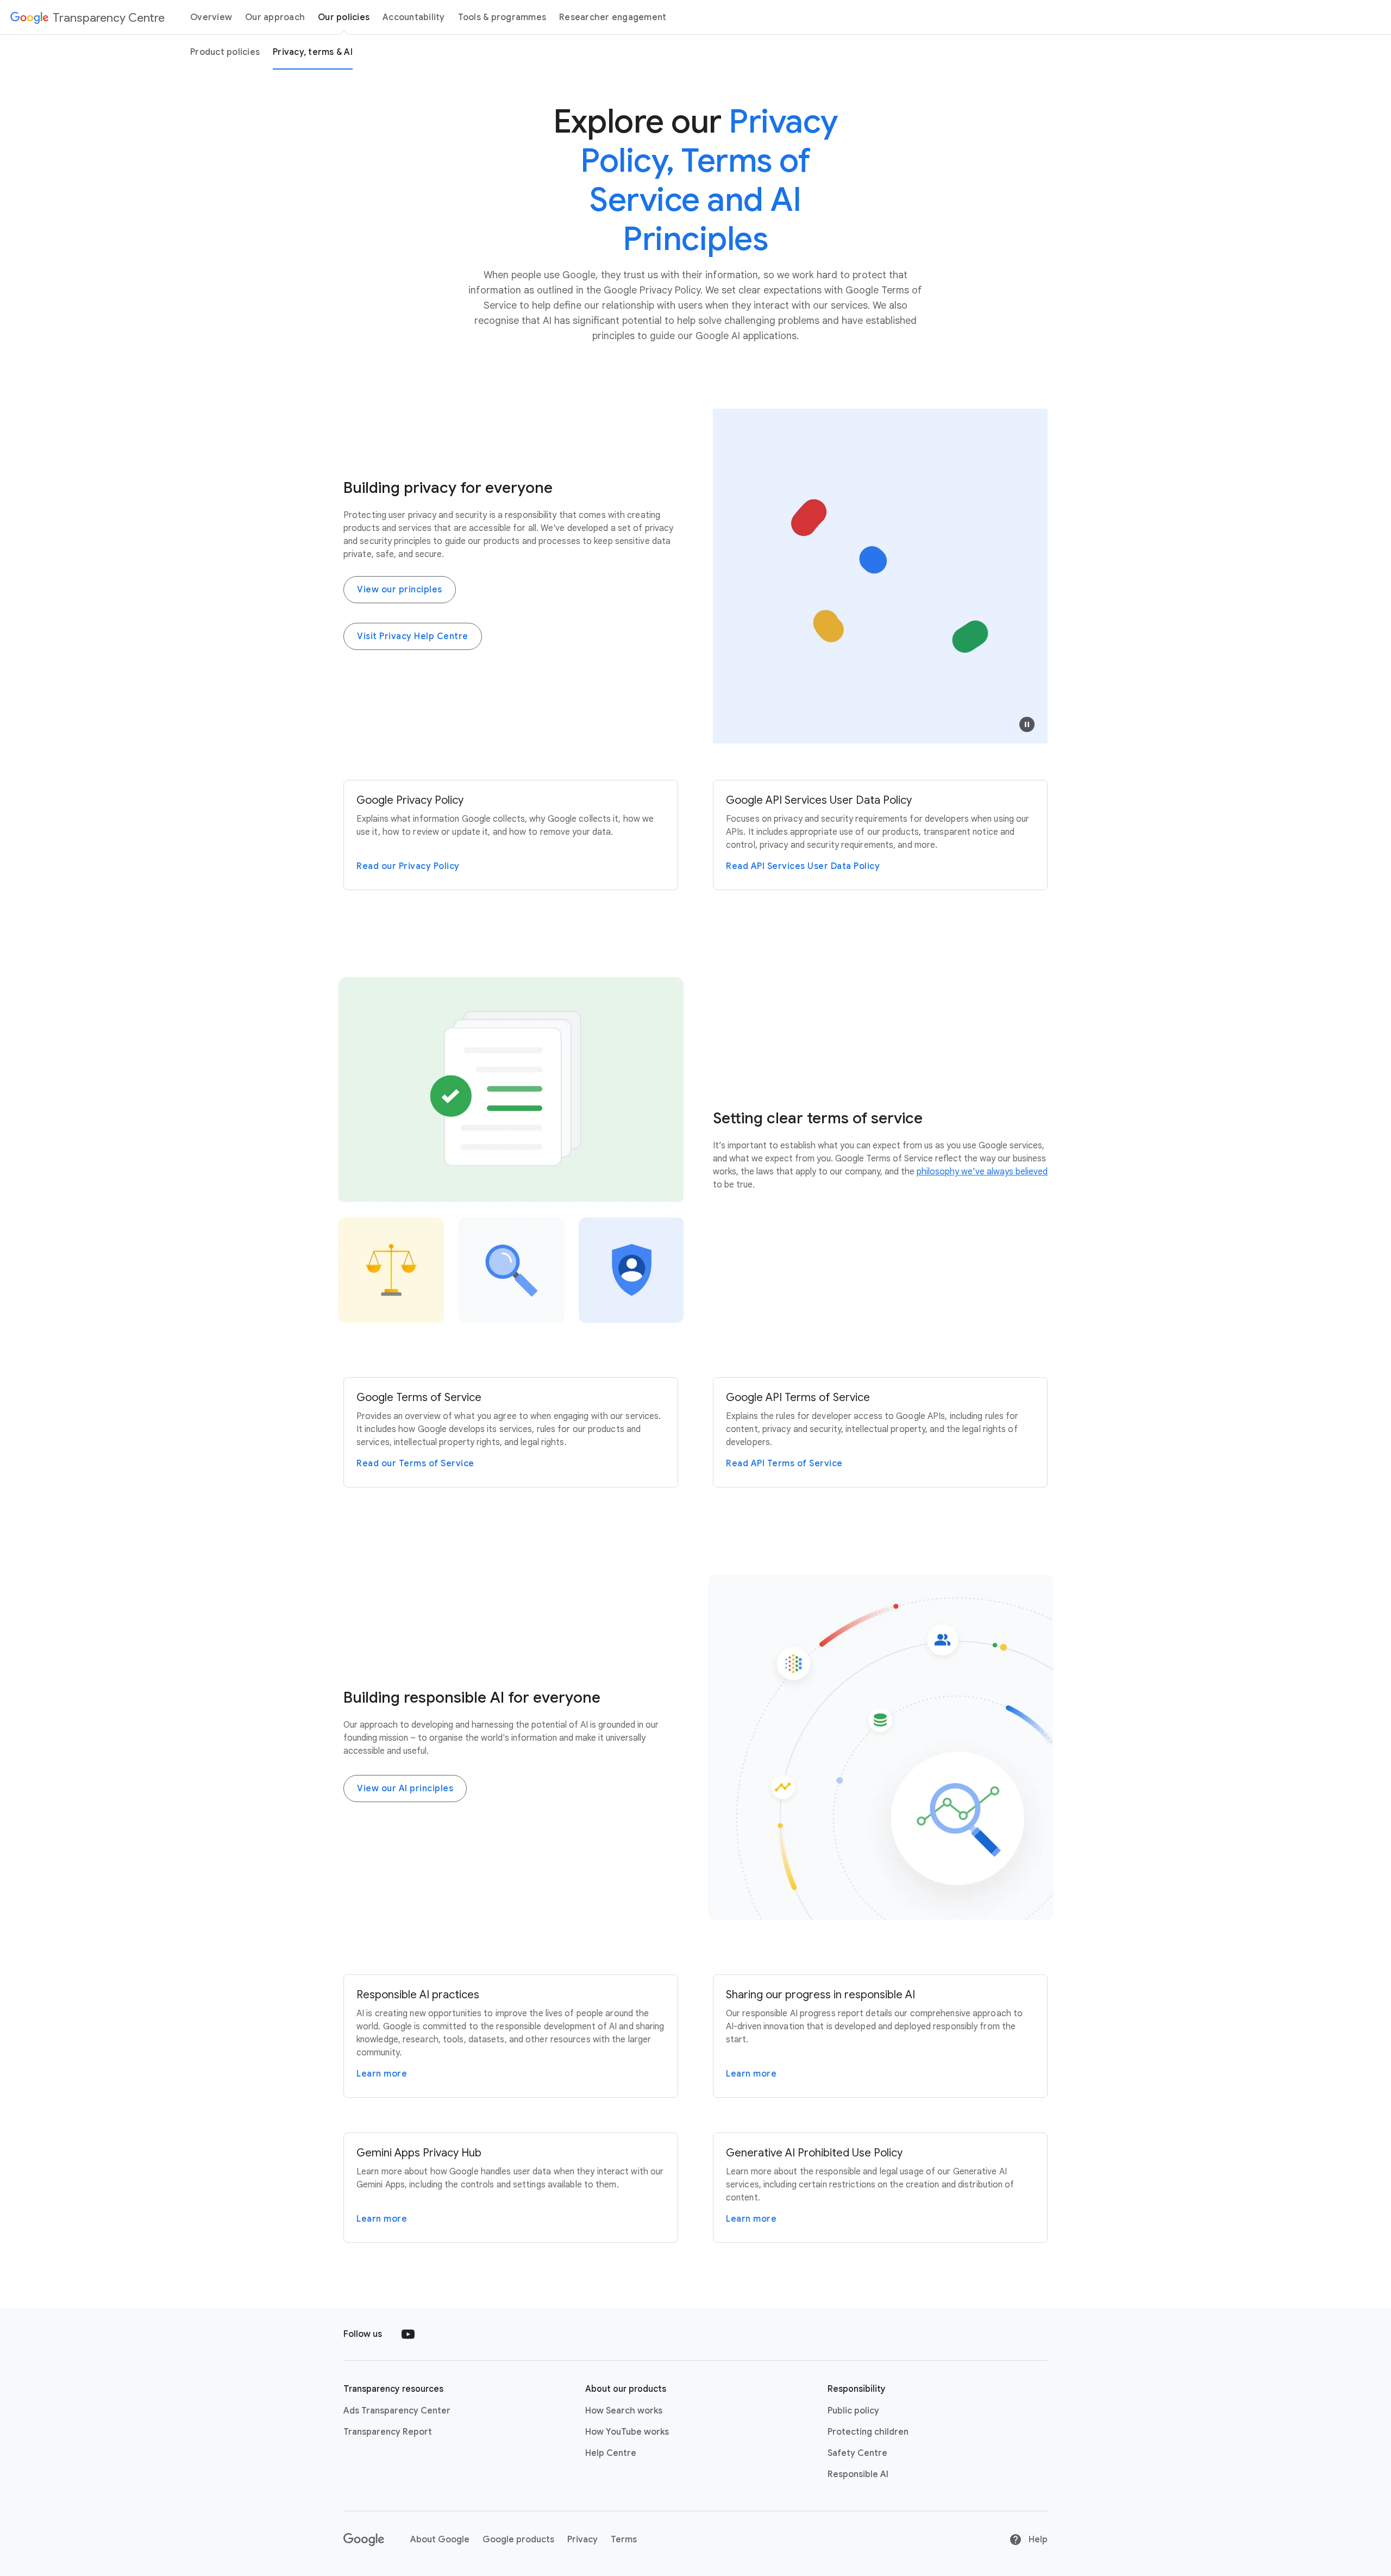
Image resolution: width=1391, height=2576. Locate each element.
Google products (518, 2540)
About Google (440, 2540)
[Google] (364, 2540)
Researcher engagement (613, 17)
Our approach (275, 17)
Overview (211, 17)
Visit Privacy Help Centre (413, 636)
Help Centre (611, 2453)
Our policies (344, 17)
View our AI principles (405, 1789)
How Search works (624, 2411)
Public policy (853, 2411)
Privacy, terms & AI (313, 52)
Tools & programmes (502, 17)
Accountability (414, 17)
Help (1037, 2540)
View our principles (400, 590)
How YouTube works (627, 2432)
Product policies (225, 52)
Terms (624, 2540)
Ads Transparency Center (397, 2411)
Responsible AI (858, 2474)
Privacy (582, 2540)
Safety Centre (857, 2453)
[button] (1027, 724)
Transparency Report (388, 2432)
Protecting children (868, 2432)
